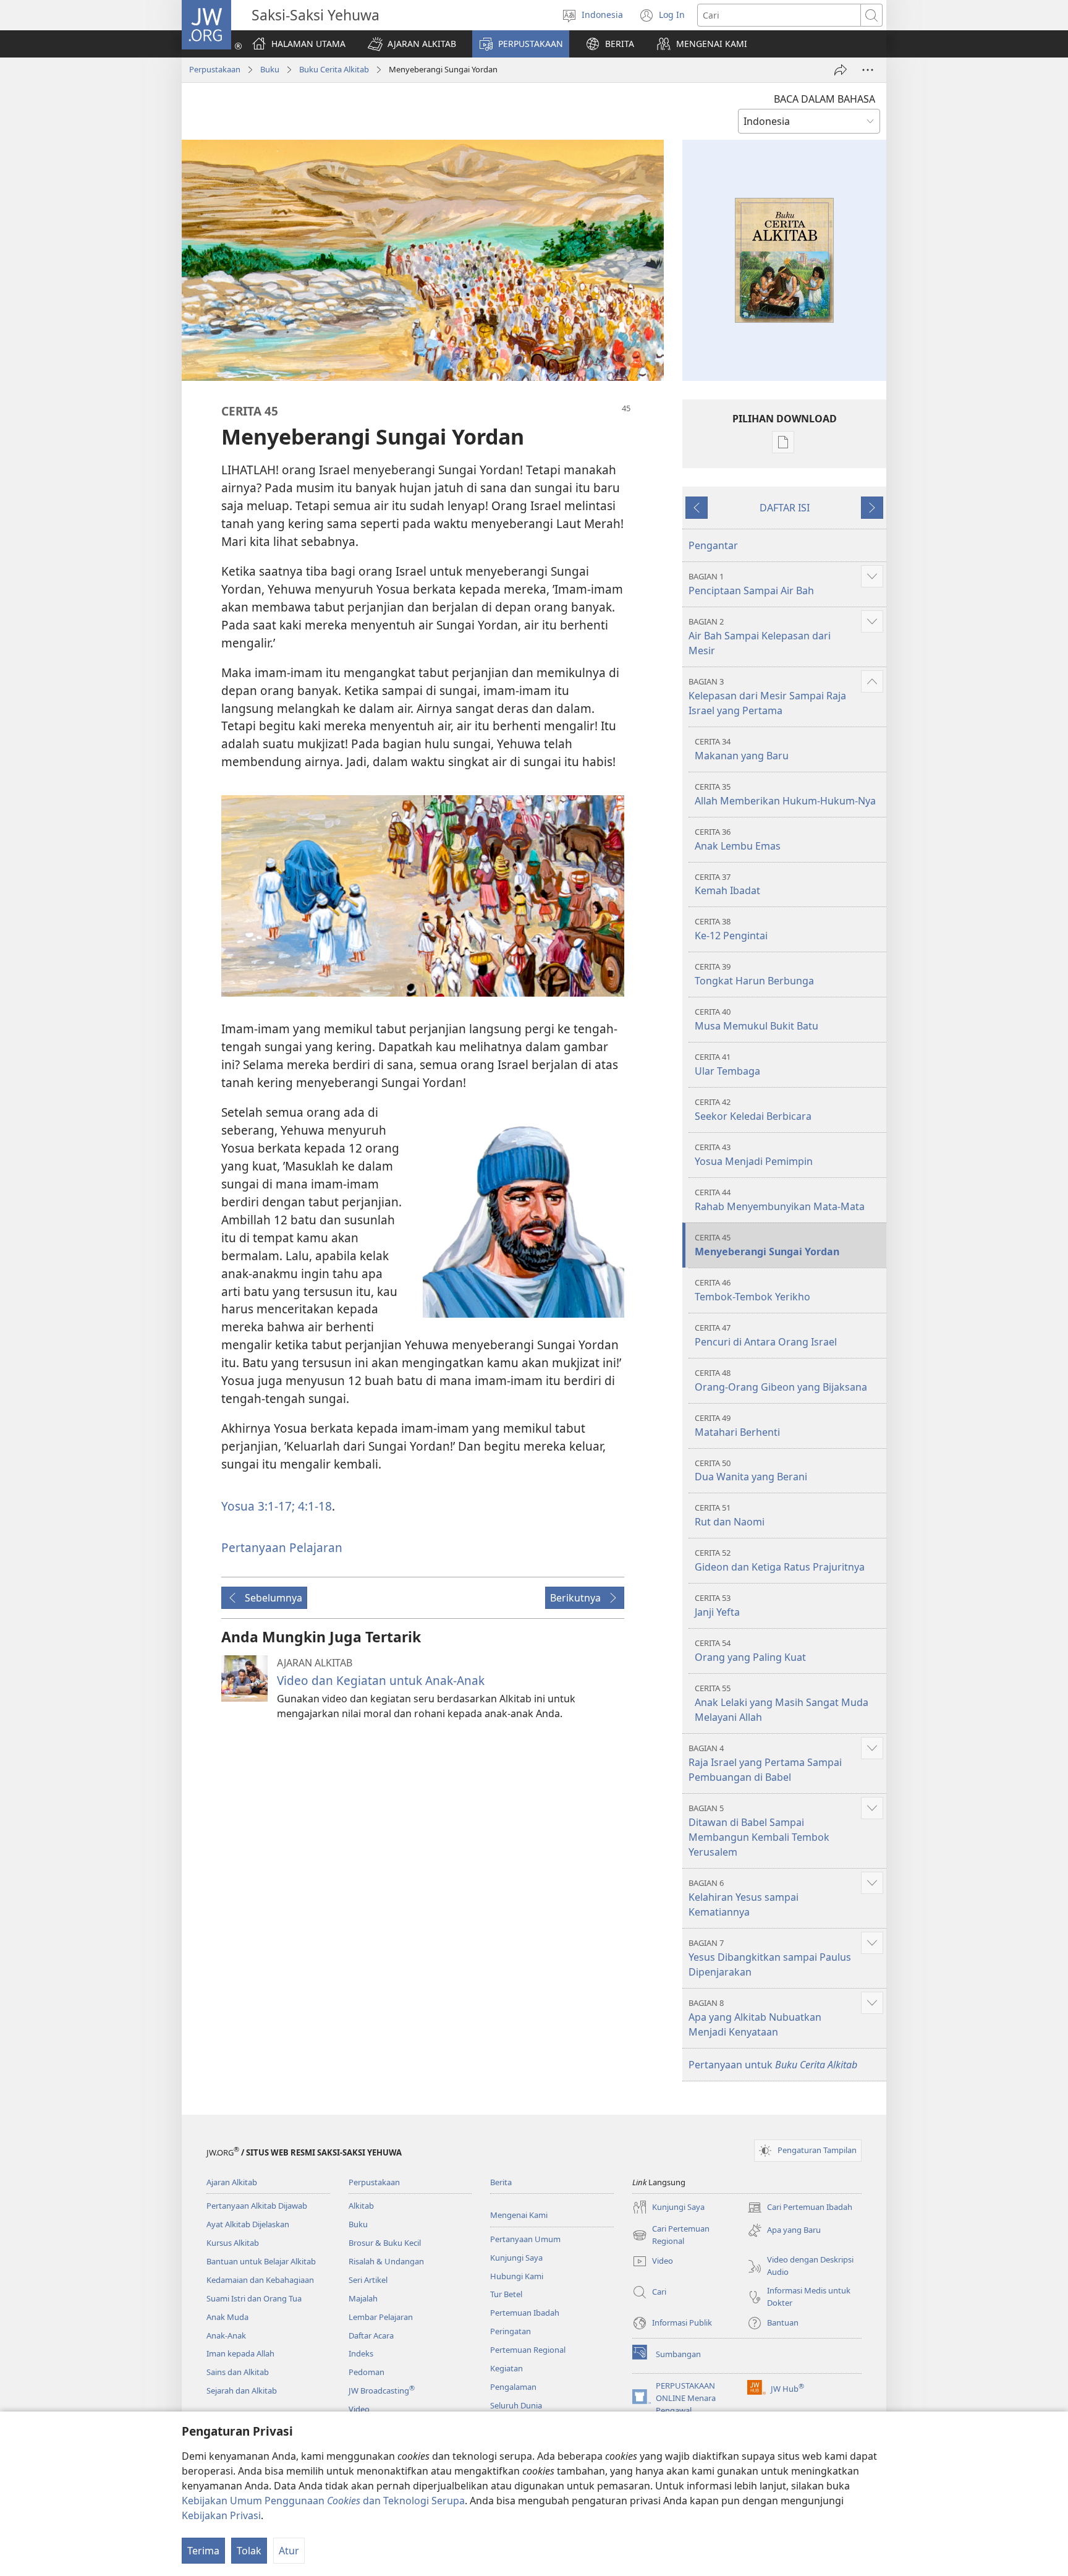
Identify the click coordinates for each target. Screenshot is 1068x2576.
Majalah (363, 2298)
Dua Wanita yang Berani (751, 1471)
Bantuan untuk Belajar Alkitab (261, 2261)
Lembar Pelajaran (381, 2317)
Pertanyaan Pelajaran (282, 1547)
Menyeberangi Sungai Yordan (767, 1245)
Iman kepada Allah (240, 2353)
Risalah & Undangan (386, 2261)
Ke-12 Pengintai (731, 929)
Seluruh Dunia (516, 2405)
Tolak (249, 2551)
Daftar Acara (371, 2335)
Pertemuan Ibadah (525, 2313)
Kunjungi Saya (516, 2258)
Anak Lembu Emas (738, 839)
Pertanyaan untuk (773, 2065)
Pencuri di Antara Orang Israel (766, 1335)
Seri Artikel (368, 2280)
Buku (270, 69)
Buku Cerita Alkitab (334, 69)
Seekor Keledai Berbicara (753, 1110)
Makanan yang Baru (742, 749)
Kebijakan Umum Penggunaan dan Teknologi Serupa (323, 2501)
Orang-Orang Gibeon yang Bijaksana (781, 1380)
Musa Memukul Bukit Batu (756, 1019)
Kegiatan (506, 2368)
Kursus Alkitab (233, 2243)
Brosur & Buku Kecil (385, 2243)
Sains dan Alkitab (238, 2372)
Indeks (361, 2353)
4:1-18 (313, 1506)
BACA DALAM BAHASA (824, 99)
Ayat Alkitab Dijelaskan (248, 2224)
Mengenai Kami (519, 2215)
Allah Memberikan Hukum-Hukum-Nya (785, 794)
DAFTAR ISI (785, 508)
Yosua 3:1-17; (258, 1506)
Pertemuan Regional (528, 2350)
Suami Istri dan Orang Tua (254, 2298)
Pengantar (713, 545)
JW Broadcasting (382, 2390)
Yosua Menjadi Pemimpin (754, 1155)
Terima (203, 2551)
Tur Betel (506, 2294)
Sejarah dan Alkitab (242, 2390)
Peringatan (511, 2331)
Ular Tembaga (727, 1064)
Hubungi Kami (517, 2276)
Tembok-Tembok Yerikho (752, 1290)
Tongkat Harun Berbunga (754, 974)
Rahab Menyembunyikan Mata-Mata (780, 1200)
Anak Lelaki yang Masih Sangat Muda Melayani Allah (782, 1703)
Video (359, 2409)
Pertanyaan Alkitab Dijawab (257, 2206)
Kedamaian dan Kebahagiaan (260, 2280)
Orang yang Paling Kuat (750, 1651)
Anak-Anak (226, 2335)
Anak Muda (227, 2317)
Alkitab (361, 2206)
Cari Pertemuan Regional (671, 2235)
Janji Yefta (717, 1606)
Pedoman (367, 2372)
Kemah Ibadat (727, 885)
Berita (501, 2182)
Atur (289, 2551)
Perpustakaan (215, 69)
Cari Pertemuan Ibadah (800, 2208)
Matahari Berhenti (737, 1426)
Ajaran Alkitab (232, 2182)
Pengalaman (513, 2387)
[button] (412, 44)
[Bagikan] (841, 70)
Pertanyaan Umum (525, 2239)
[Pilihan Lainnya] (868, 70)
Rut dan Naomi (730, 1515)
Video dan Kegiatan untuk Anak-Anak (381, 1680)
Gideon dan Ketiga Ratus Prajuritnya (780, 1560)
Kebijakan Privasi (221, 2515)
